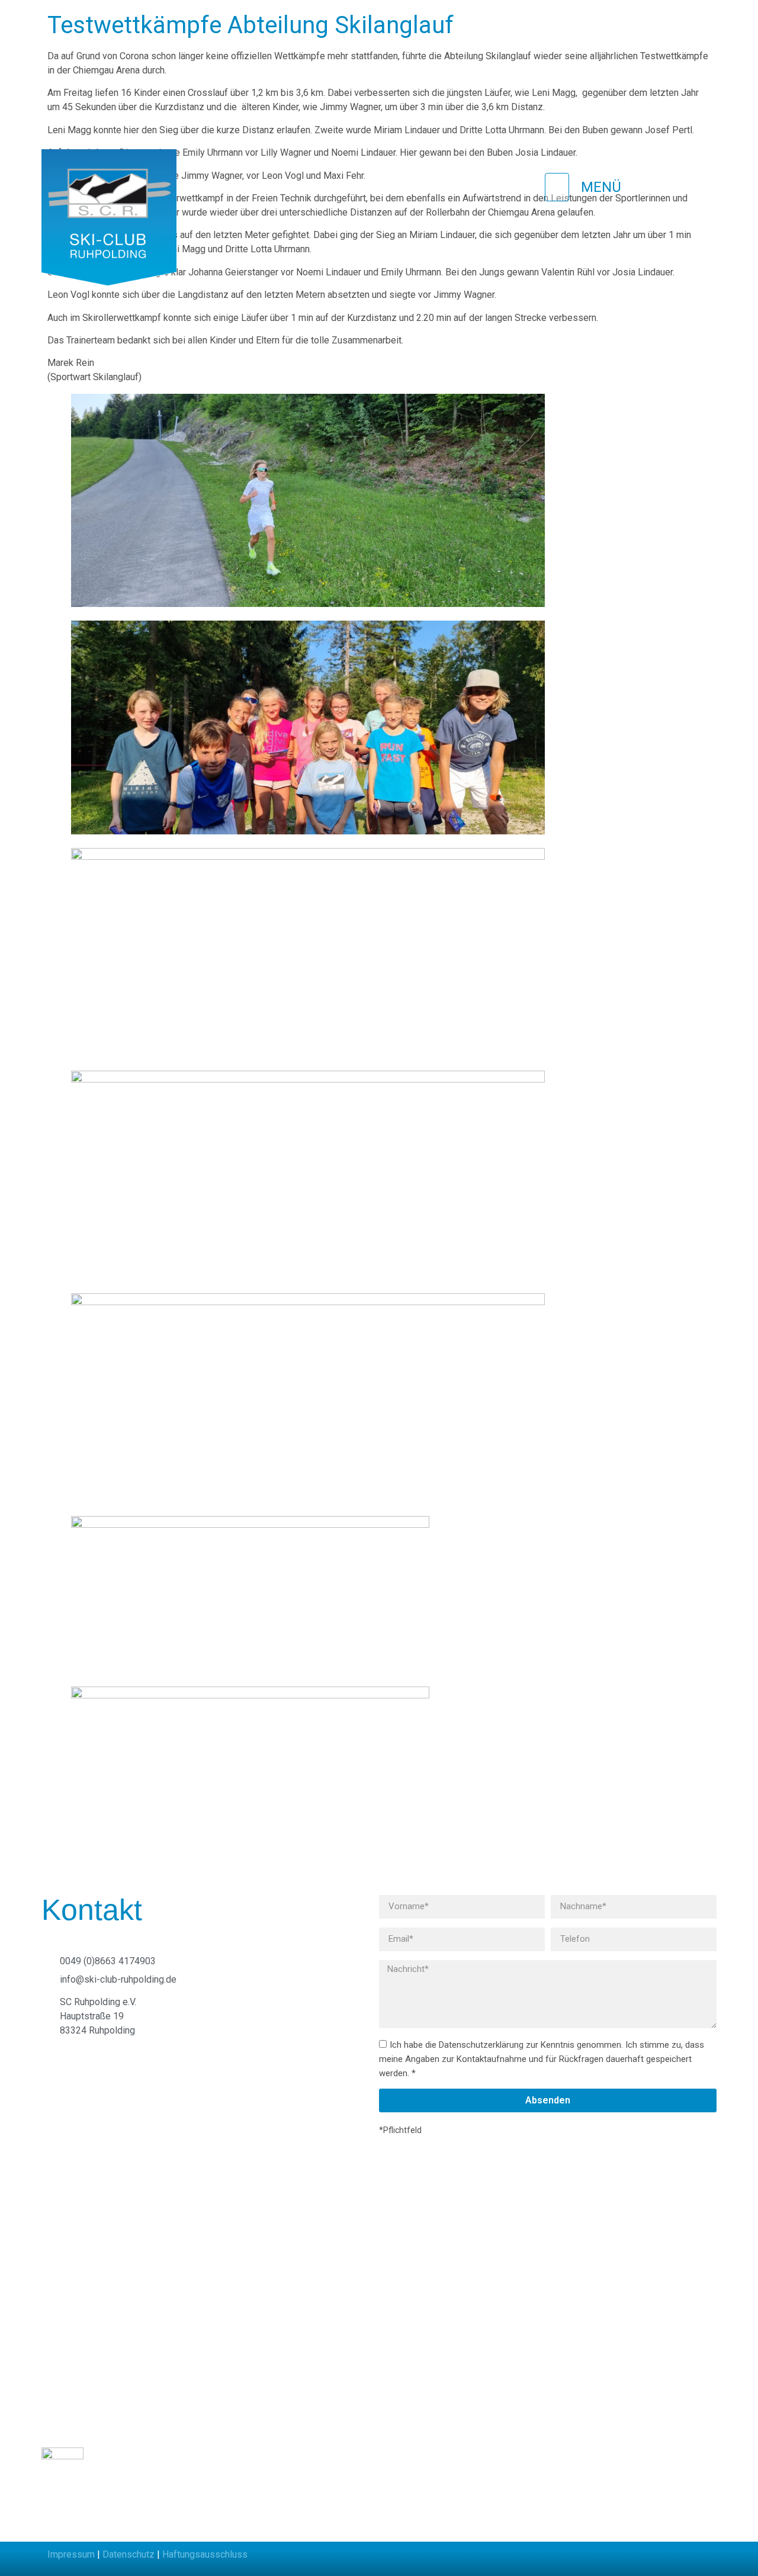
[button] (376, 187)
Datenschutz (129, 2554)
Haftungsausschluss (205, 2554)
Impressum (71, 2554)
